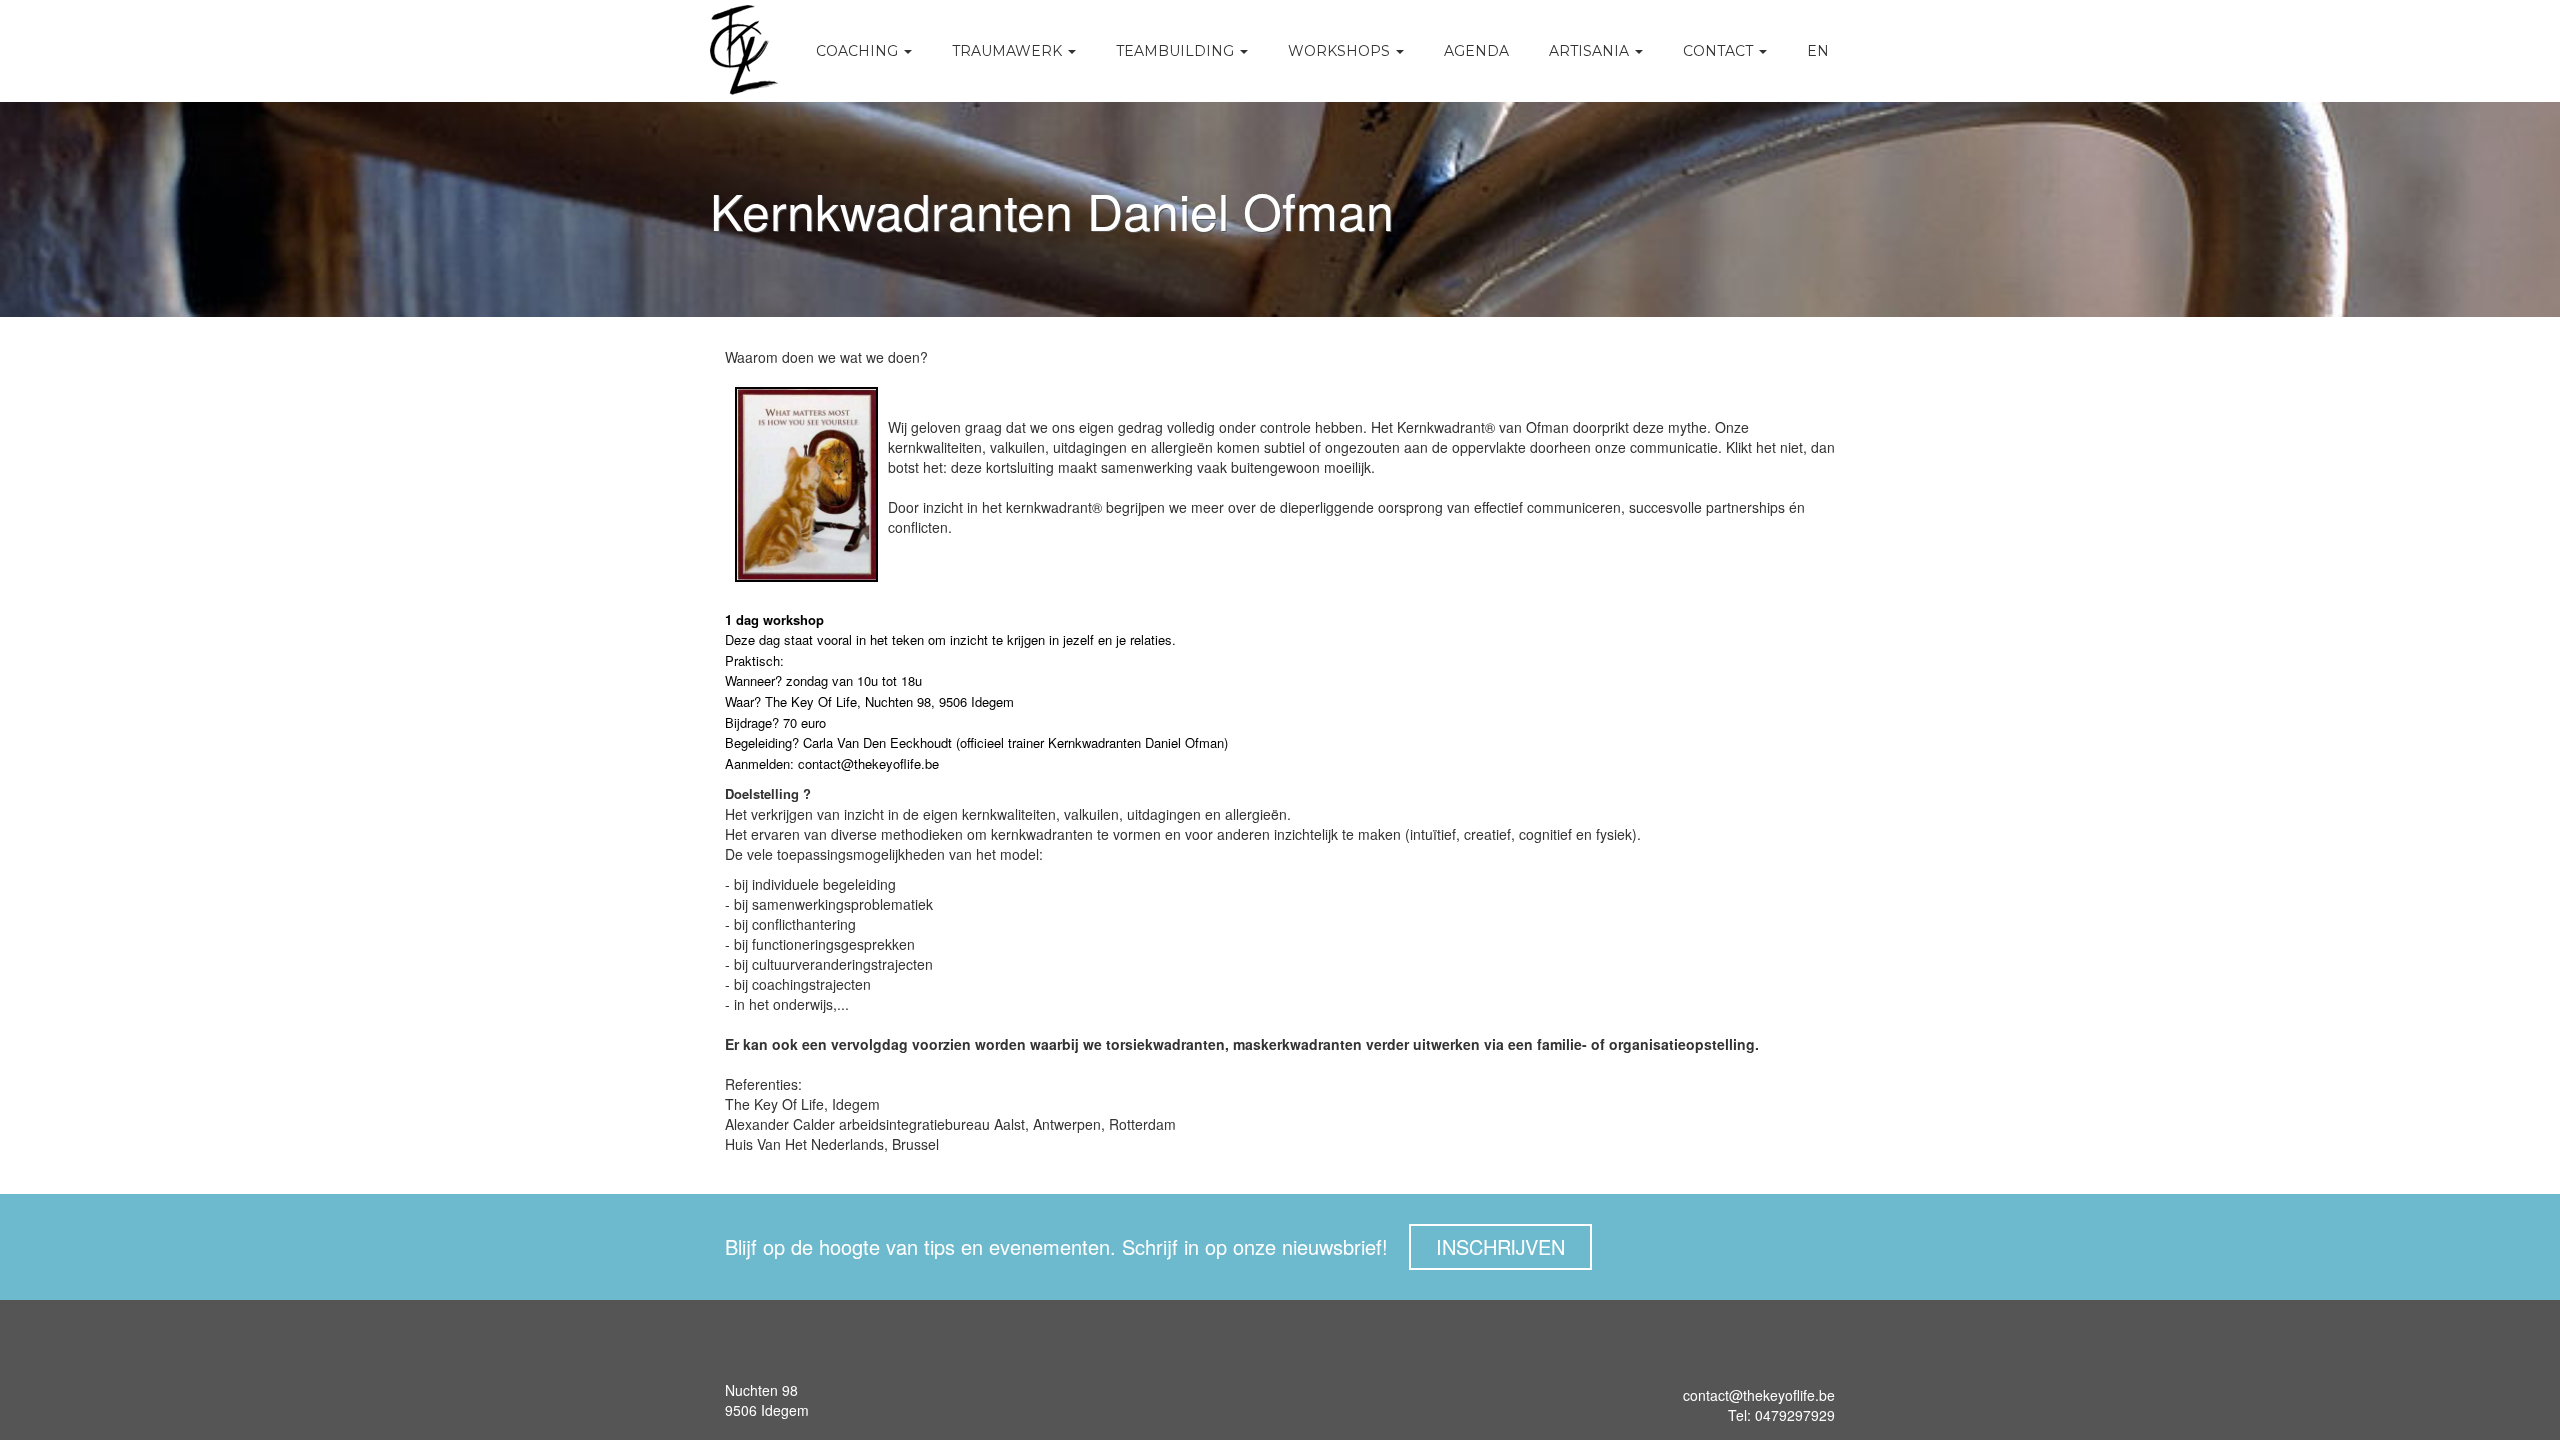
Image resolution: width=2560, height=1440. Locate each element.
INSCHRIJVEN (1500, 1246)
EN (1818, 51)
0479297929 (1793, 1415)
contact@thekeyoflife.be (1759, 1395)
